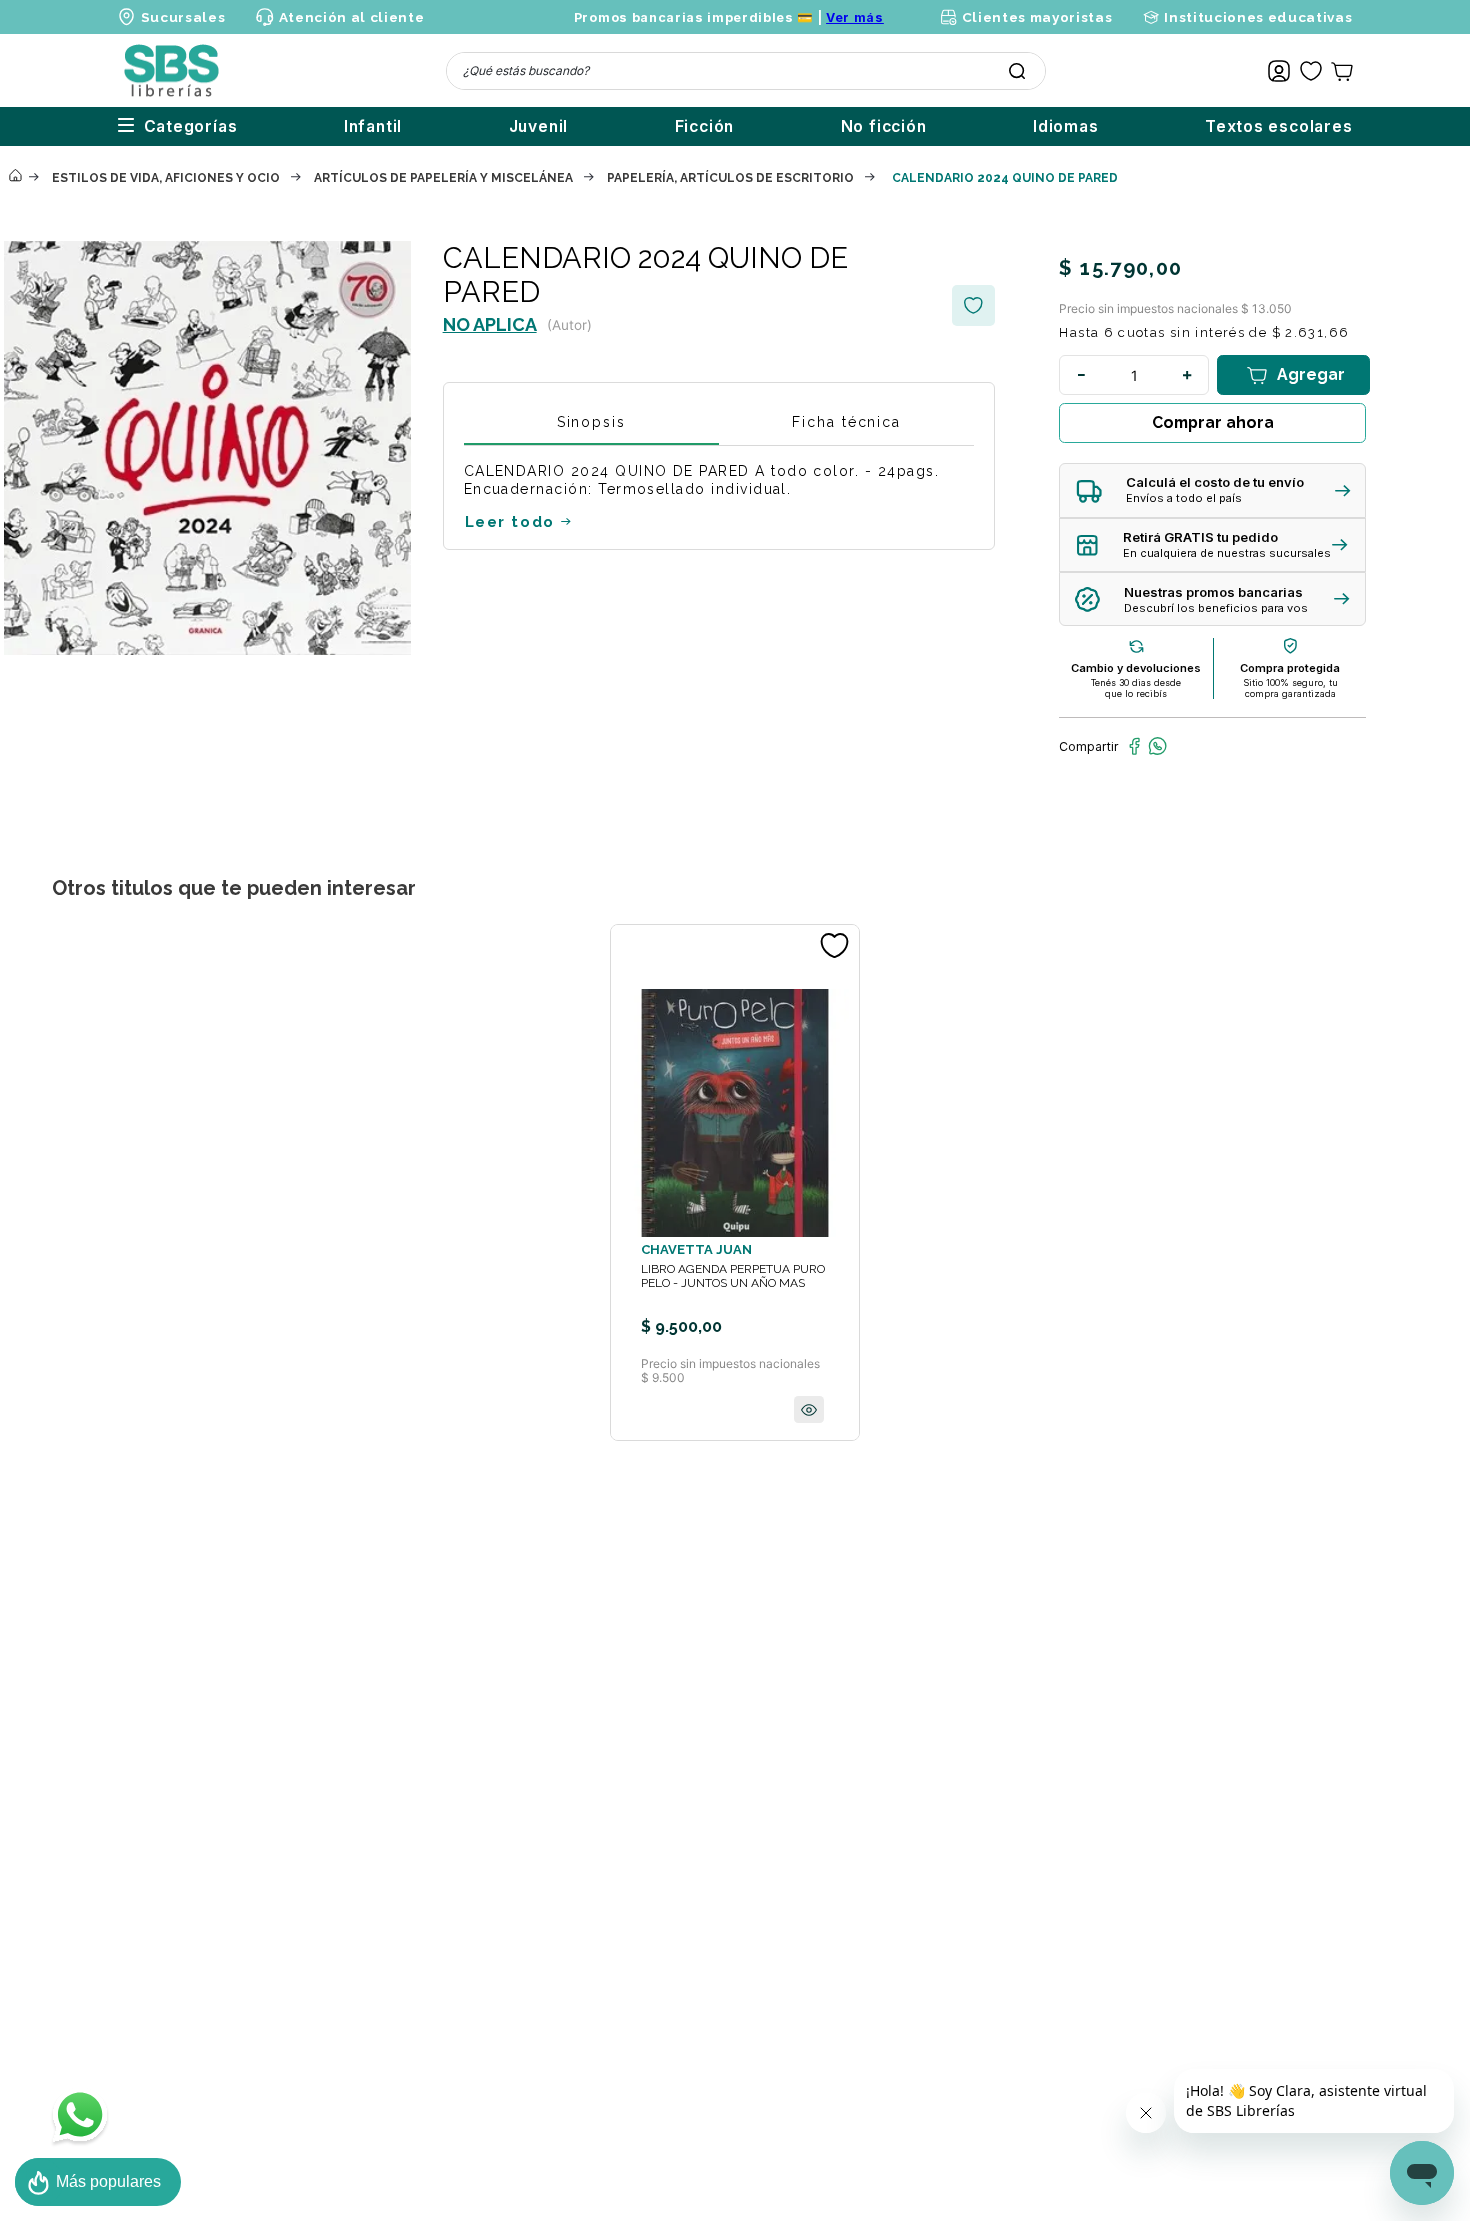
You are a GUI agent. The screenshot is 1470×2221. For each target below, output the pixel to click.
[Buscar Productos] (1017, 71)
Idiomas (1066, 126)
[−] (1081, 375)
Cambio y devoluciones (1136, 668)
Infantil (373, 126)
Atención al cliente (351, 17)
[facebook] (1134, 746)
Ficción (705, 126)
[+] (1187, 375)
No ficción (884, 126)
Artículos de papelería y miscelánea (443, 178)
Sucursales (183, 17)
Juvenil (539, 126)
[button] (1212, 490)
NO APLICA (490, 324)
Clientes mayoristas (1037, 17)
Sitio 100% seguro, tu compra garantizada (1290, 688)
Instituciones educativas (1258, 17)
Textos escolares (1279, 126)
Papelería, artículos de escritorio (730, 178)
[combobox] (746, 71)
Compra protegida (1290, 668)
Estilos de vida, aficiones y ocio (166, 178)
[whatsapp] (1157, 746)
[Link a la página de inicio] (15, 177)
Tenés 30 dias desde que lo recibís (1136, 688)
